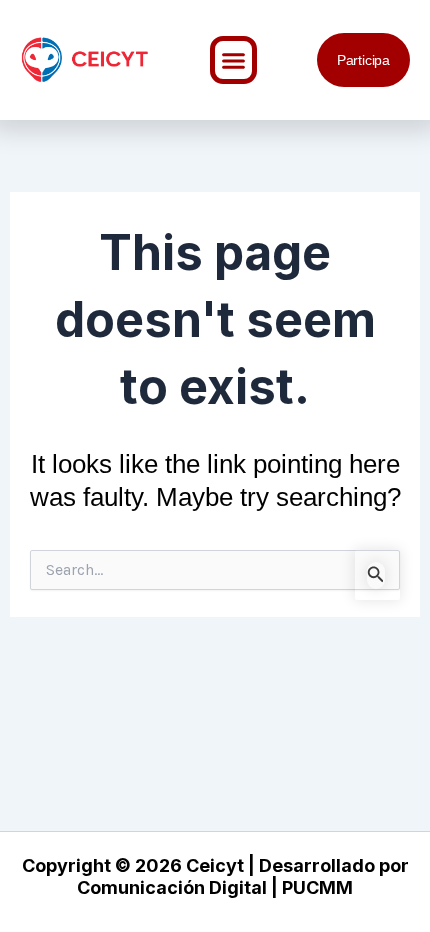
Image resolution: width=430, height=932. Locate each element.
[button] (234, 60)
